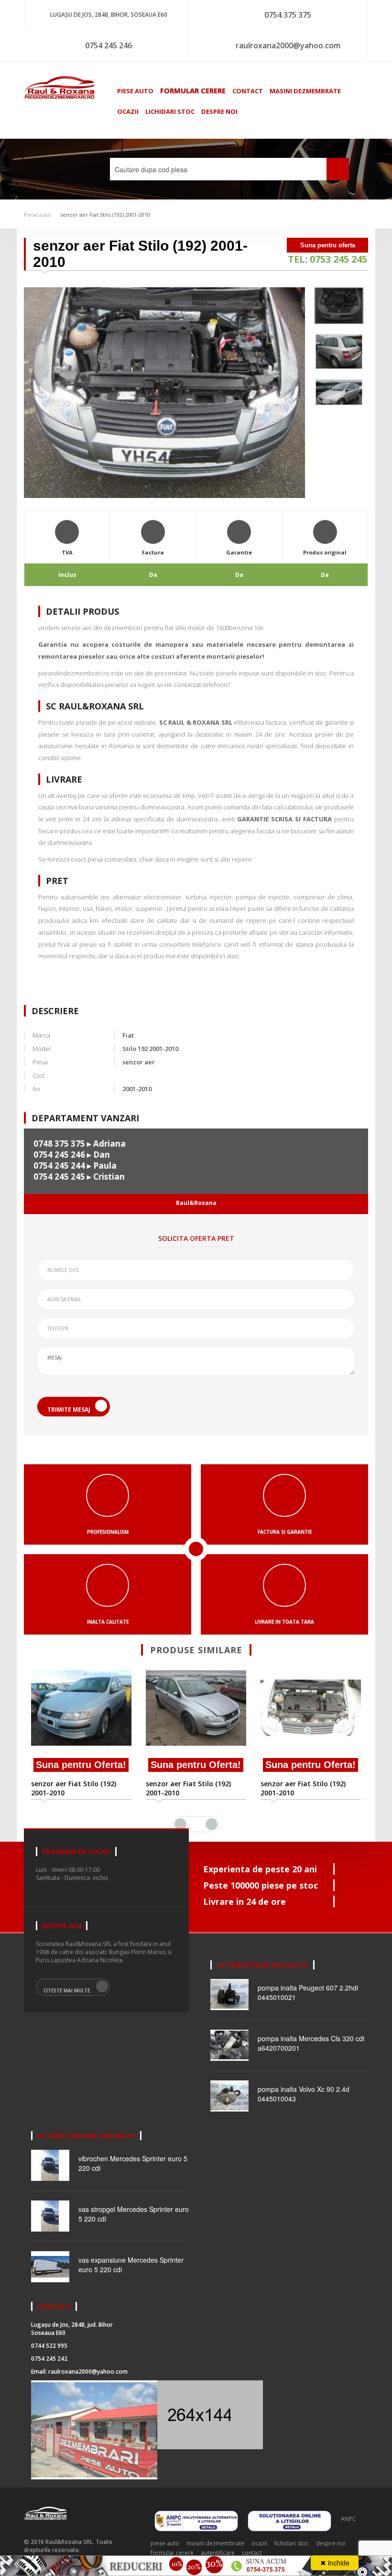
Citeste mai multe (67, 1990)
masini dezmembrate (305, 91)
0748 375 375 (59, 1144)
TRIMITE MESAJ (69, 1410)
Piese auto (37, 215)
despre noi (219, 111)
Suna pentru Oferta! (81, 1765)
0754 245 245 (59, 1177)
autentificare (218, 2553)
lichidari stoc (170, 111)
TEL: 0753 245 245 (327, 259)
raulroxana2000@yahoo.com (288, 45)
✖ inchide (335, 2563)
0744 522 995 (49, 2346)
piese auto (135, 91)
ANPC (348, 2519)
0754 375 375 (288, 15)
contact (248, 91)
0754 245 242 (49, 2359)
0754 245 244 (59, 1166)
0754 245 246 (109, 45)
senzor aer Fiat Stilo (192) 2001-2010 (105, 215)
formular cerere (193, 90)
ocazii (128, 111)
